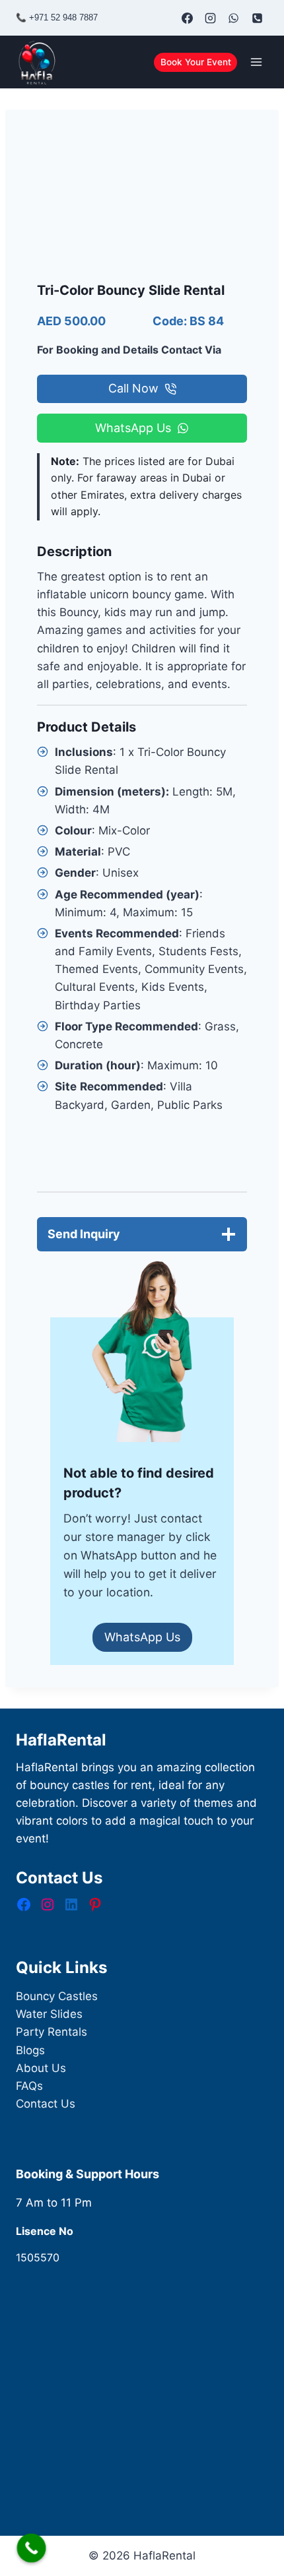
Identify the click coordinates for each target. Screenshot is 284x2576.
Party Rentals (52, 2032)
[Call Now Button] (32, 2548)
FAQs (29, 2086)
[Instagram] (211, 18)
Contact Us (46, 2104)
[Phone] (257, 18)
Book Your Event (196, 62)
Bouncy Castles (57, 1996)
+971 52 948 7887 (63, 17)
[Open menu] (256, 62)
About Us (41, 2068)
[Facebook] (188, 18)
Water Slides (49, 2014)
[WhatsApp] (234, 18)
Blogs (30, 2050)
